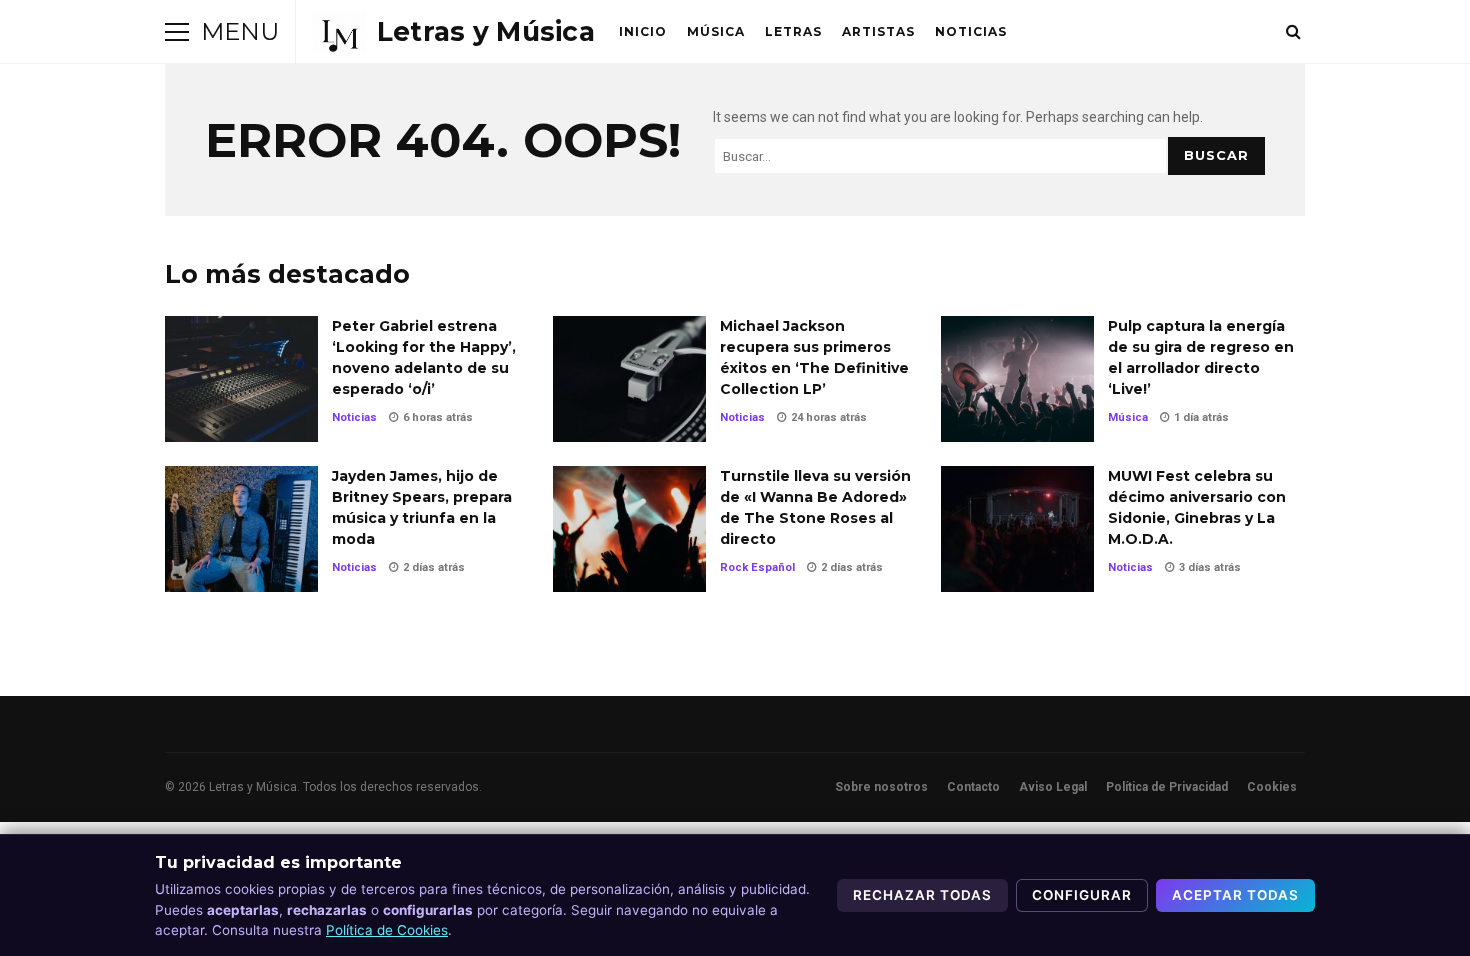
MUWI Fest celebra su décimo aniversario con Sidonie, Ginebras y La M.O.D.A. (1017, 529)
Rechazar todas (922, 895)
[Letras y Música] (453, 32)
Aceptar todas (1235, 895)
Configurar (1082, 895)
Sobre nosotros (881, 787)
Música (716, 31)
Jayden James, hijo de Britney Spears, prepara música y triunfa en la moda (241, 529)
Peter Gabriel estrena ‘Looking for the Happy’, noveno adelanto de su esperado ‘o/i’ (241, 379)
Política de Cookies (387, 930)
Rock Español (757, 567)
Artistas (878, 31)
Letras (793, 31)
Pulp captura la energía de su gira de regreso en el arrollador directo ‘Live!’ (1017, 379)
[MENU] (177, 32)
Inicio (643, 31)
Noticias (971, 31)
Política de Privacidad (1167, 787)
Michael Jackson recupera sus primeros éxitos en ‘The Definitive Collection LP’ (629, 379)
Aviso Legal (1053, 787)
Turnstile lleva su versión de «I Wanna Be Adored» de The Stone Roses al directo (629, 529)
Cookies (1272, 787)
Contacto (973, 787)
